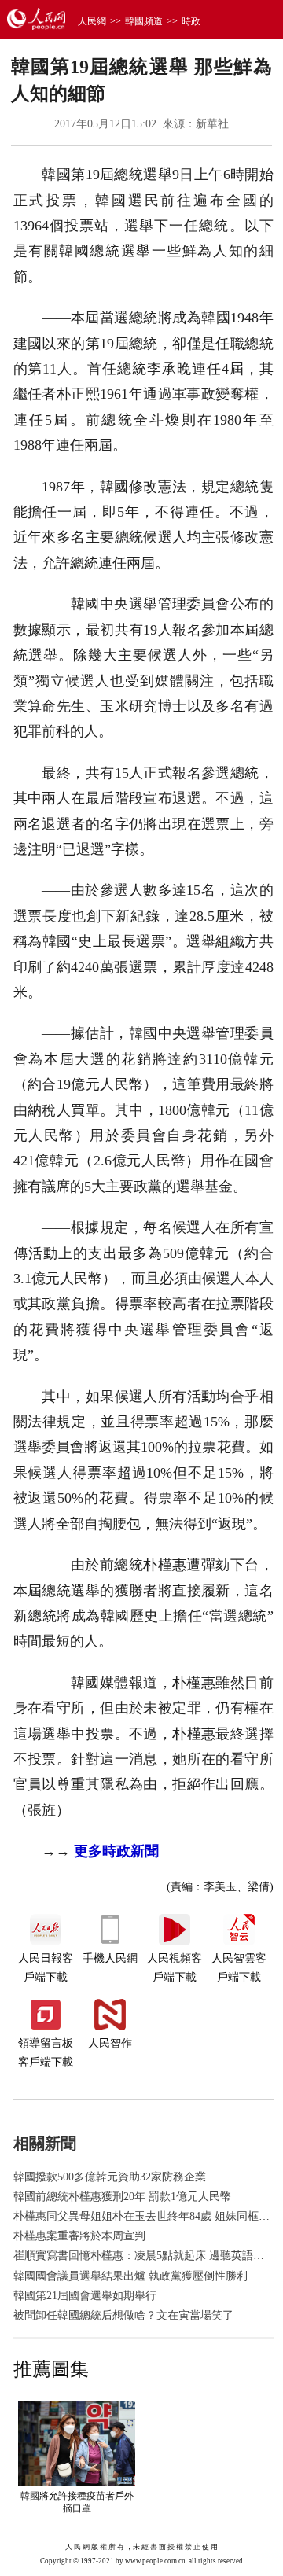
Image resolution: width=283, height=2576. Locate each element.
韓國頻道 (144, 21)
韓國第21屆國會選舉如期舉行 (85, 2296)
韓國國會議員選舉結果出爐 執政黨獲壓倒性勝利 (130, 2276)
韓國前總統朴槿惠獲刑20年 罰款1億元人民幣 (122, 2197)
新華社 (212, 124)
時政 (191, 21)
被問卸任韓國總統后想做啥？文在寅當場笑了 (123, 2315)
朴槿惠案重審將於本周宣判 (79, 2236)
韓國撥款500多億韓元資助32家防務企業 (110, 2177)
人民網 (92, 21)
